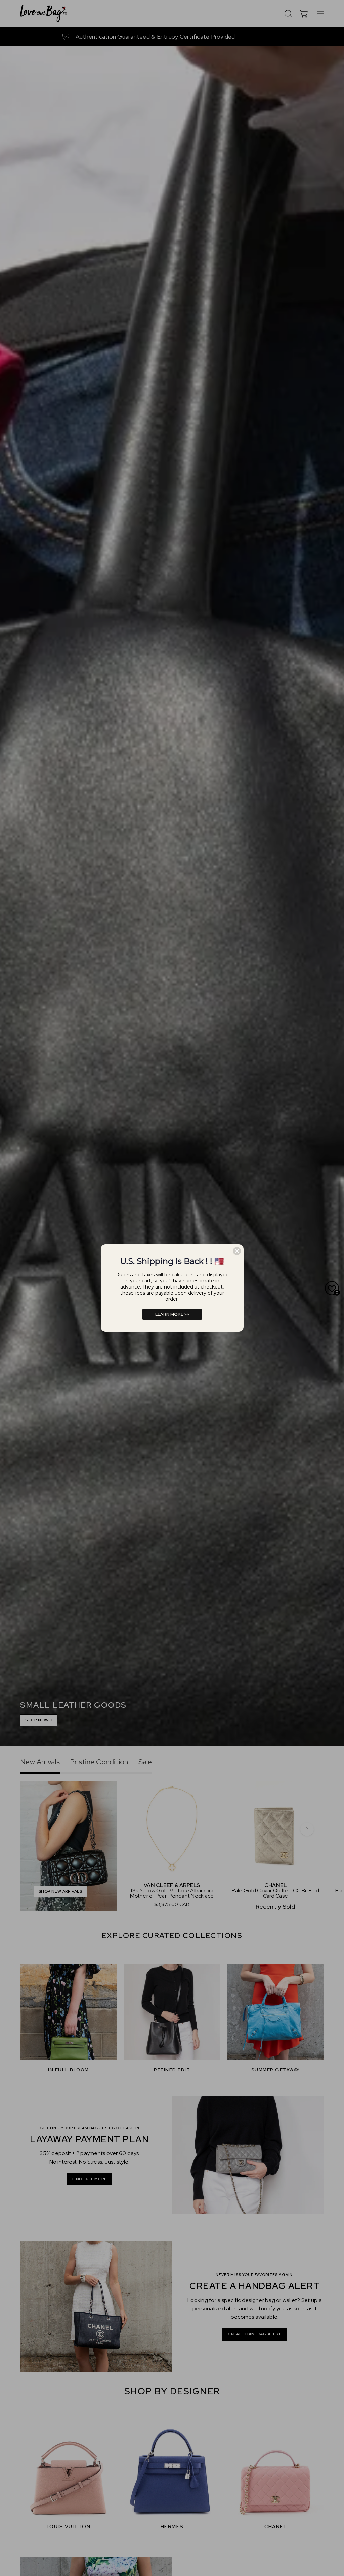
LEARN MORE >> (172, 1314)
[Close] (237, 1251)
